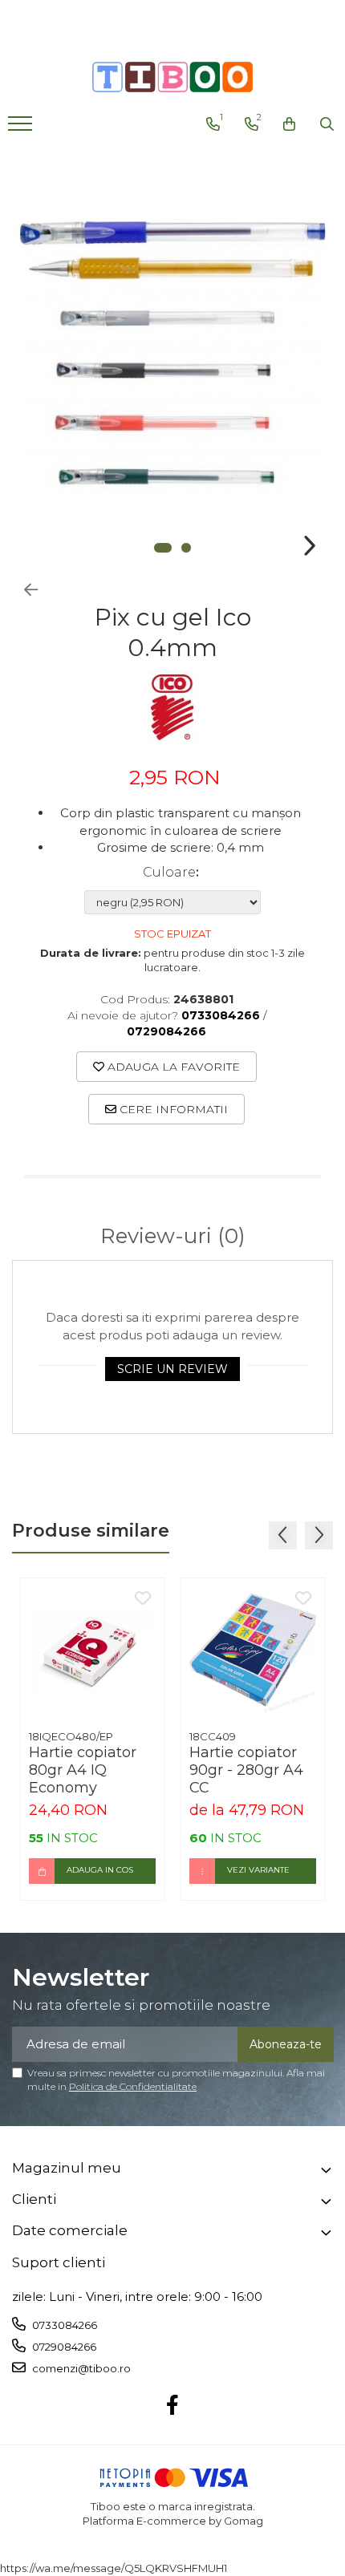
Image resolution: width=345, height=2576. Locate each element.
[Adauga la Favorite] (143, 1599)
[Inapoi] (24, 590)
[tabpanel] (172, 356)
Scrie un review (172, 1369)
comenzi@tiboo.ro (80, 2368)
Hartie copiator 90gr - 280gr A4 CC (246, 1770)
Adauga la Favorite (172, 1067)
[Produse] (22, 128)
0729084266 (63, 2347)
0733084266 (63, 2325)
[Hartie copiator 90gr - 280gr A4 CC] (253, 1650)
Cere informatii (172, 1109)
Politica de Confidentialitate (133, 2086)
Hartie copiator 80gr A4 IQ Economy (83, 1770)
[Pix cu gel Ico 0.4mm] (172, 356)
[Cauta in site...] (327, 124)
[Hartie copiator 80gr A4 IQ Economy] (92, 1650)
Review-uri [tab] (173, 1236)
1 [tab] (163, 548)
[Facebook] (173, 2406)
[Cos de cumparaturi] (289, 124)
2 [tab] (186, 548)
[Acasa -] (172, 77)
